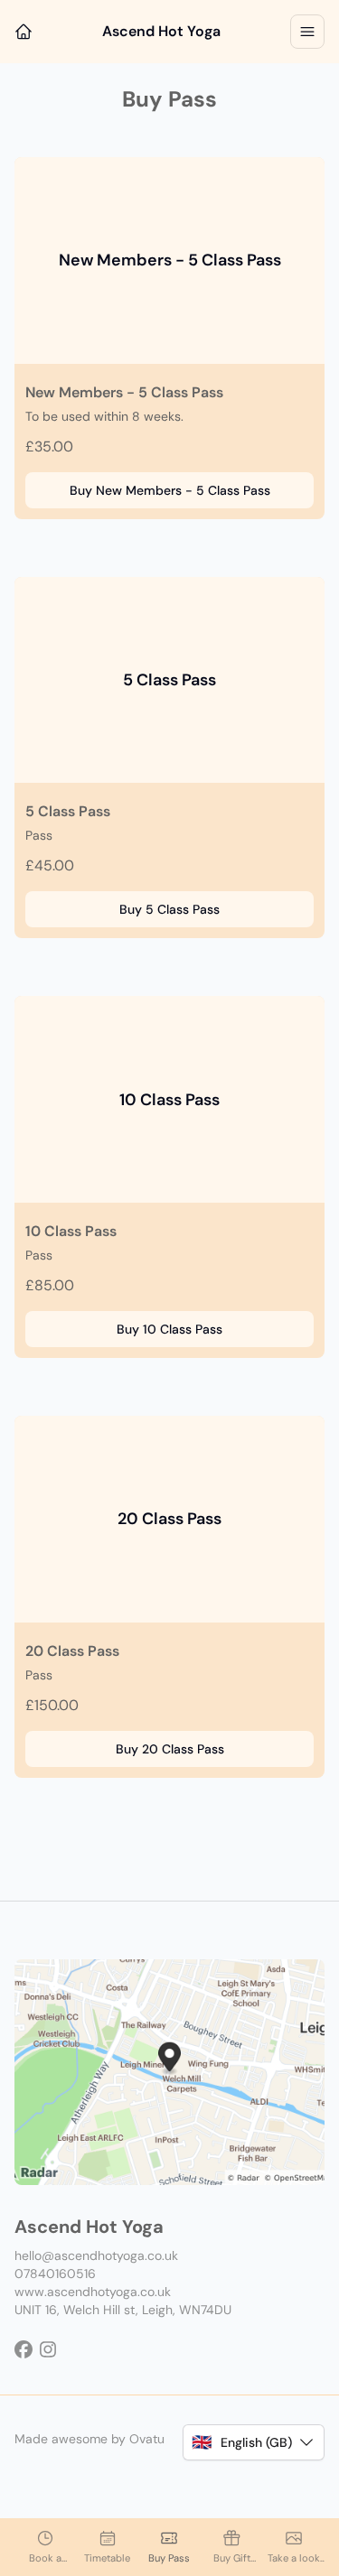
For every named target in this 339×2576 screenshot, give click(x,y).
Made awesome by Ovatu (89, 2439)
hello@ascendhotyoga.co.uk (96, 2255)
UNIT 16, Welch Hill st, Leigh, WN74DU (123, 2310)
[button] (254, 2442)
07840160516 (55, 2274)
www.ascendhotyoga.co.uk (93, 2292)
